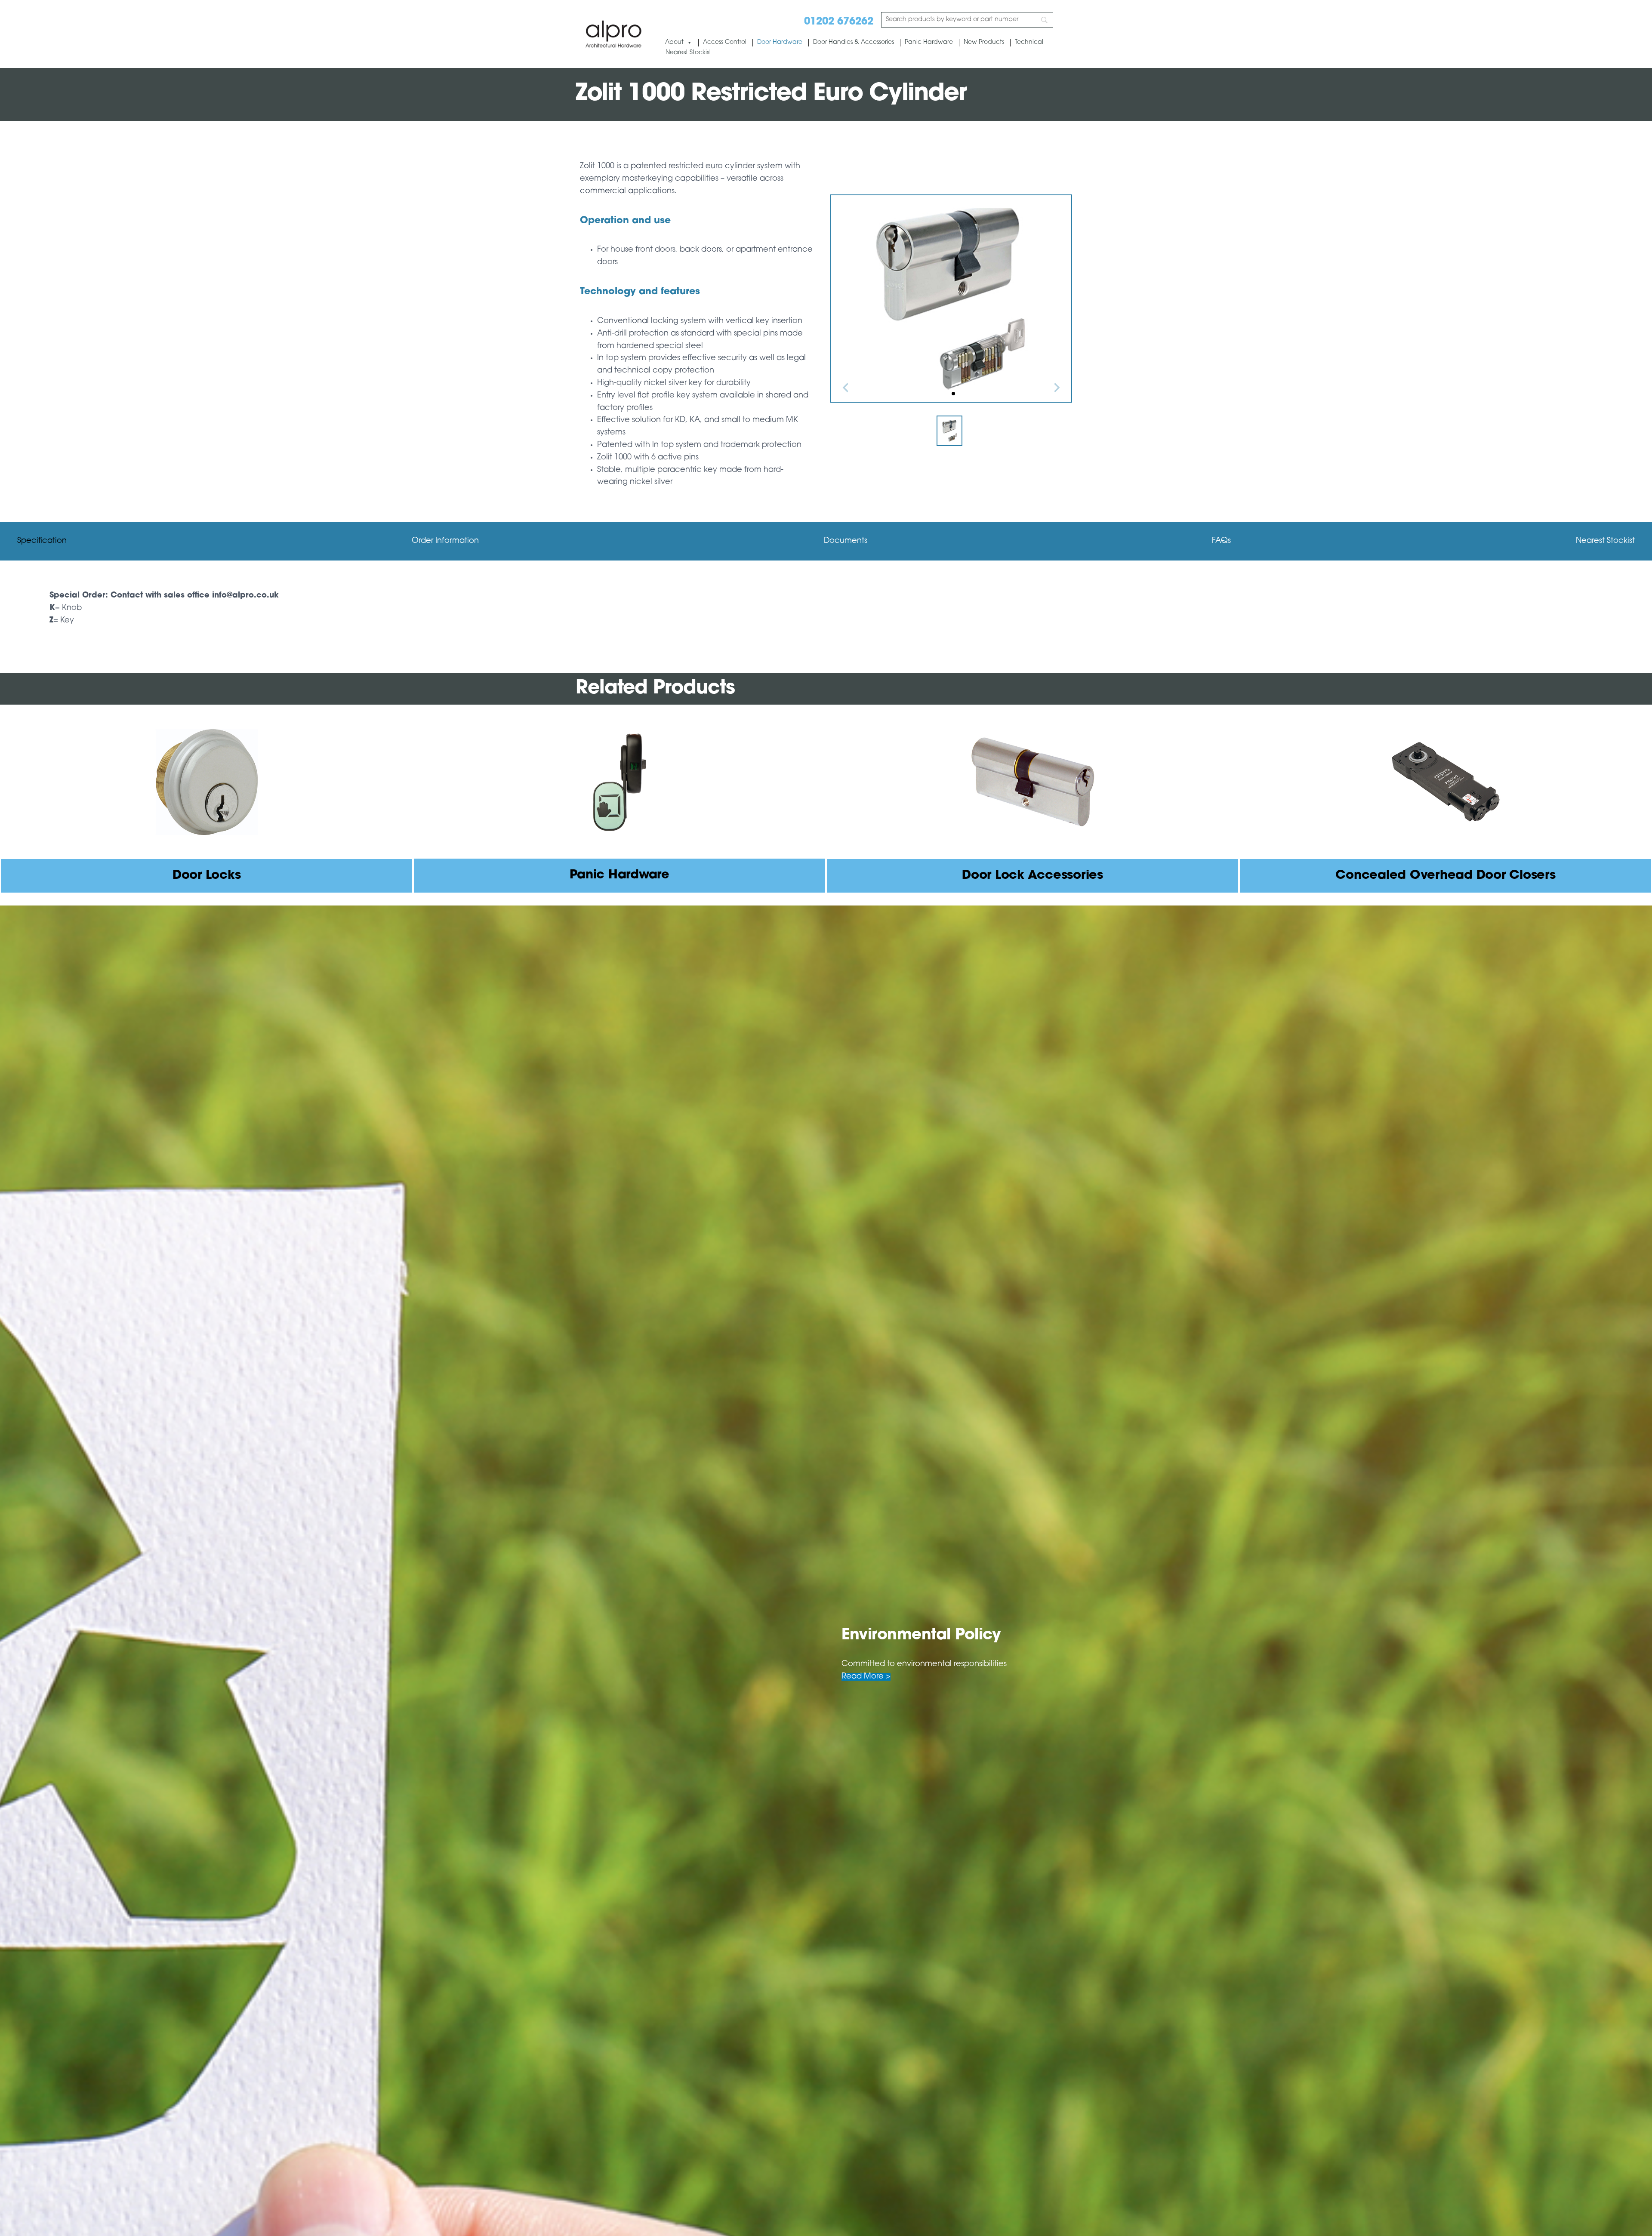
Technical (1029, 42)
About (674, 42)
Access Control (725, 42)
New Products (984, 42)
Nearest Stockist (688, 53)
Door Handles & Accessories (854, 42)
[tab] (42, 541)
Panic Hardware (929, 42)
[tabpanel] (826, 608)
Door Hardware (780, 42)
